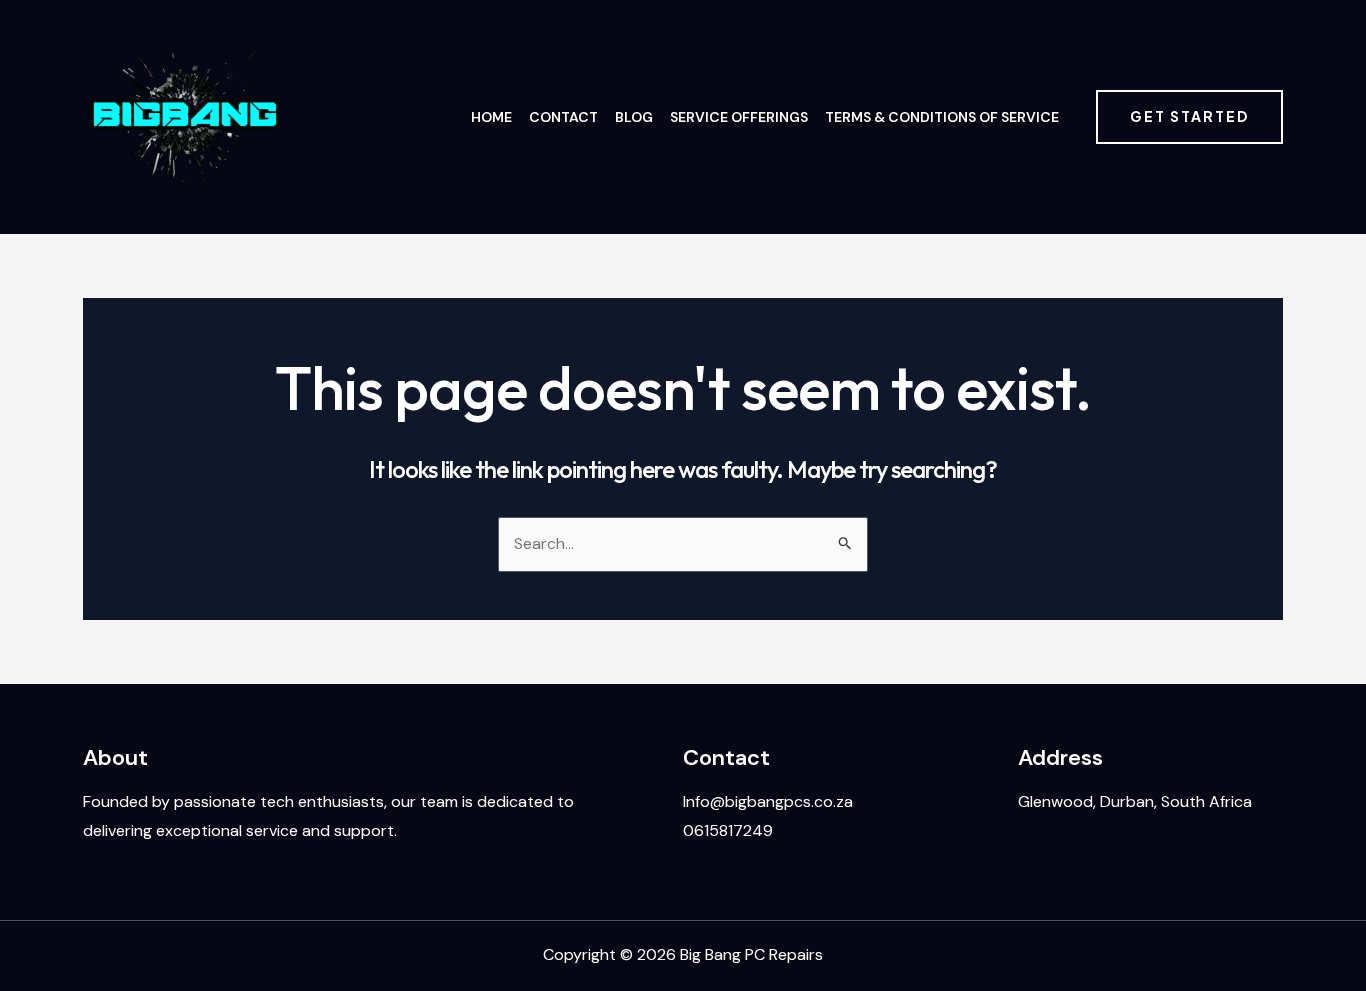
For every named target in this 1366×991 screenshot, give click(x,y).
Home (491, 117)
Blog (634, 117)
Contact (563, 117)
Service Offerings (739, 117)
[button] (1189, 117)
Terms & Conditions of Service (942, 117)
